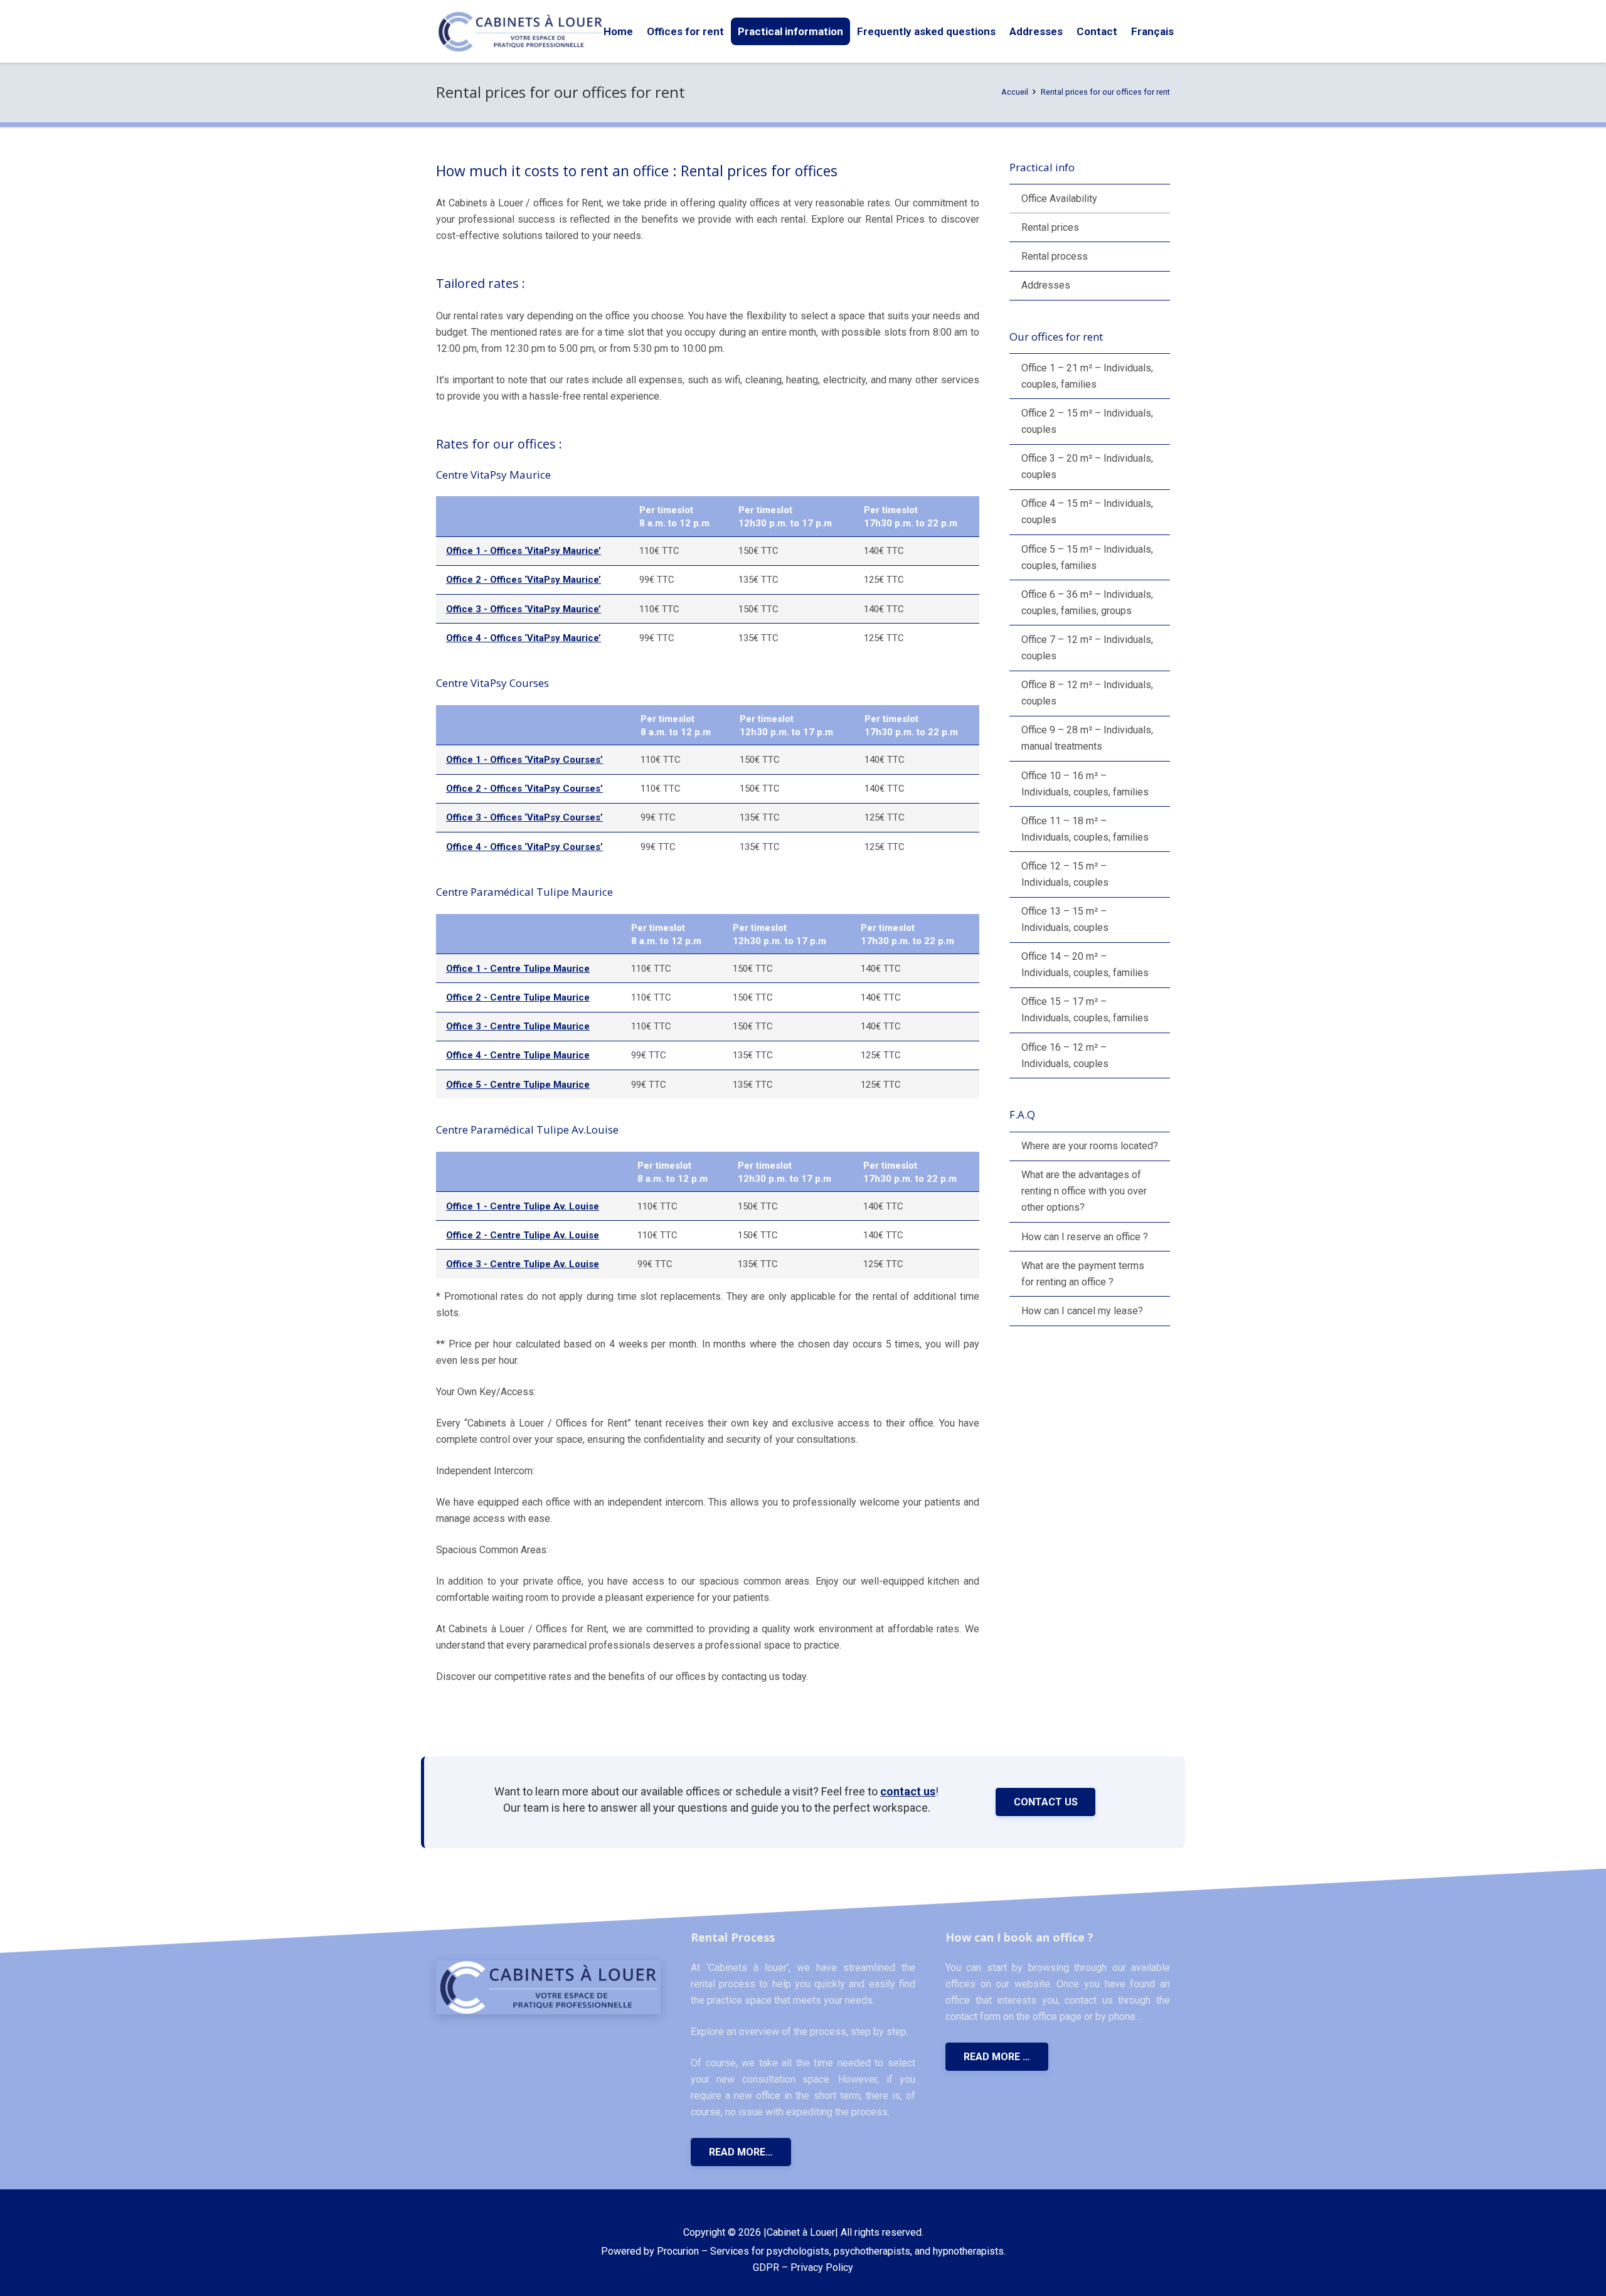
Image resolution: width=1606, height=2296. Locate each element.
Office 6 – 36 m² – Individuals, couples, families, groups (1087, 603)
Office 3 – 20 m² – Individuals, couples (1087, 466)
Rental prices (1050, 227)
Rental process (1055, 256)
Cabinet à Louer (801, 2232)
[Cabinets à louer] (548, 1987)
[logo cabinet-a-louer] (520, 32)
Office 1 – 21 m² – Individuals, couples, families (1087, 376)
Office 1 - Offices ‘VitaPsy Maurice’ (524, 551)
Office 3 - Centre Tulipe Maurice (518, 1026)
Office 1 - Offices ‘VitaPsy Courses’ (524, 760)
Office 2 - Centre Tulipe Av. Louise (523, 1235)
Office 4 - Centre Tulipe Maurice (518, 1055)
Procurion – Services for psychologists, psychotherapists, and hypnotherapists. (831, 2251)
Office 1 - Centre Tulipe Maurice (518, 969)
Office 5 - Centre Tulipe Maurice (518, 1085)
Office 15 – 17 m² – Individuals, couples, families (1085, 1010)
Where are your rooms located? (1090, 1146)
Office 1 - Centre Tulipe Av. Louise (523, 1206)
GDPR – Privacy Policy (803, 2267)
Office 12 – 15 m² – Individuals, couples (1065, 874)
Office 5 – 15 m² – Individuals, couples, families (1087, 557)
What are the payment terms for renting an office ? (1083, 1274)
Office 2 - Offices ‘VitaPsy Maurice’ (524, 580)
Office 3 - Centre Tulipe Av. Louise (523, 1264)
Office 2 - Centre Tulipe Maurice (518, 997)
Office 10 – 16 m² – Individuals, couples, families (1085, 784)
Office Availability (1059, 199)
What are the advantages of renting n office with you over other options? (1084, 1191)
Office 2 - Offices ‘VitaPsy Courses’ (524, 789)
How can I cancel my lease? (1082, 1311)
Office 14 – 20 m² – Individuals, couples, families (1085, 965)
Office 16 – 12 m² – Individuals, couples (1065, 1055)
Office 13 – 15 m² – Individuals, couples (1065, 919)
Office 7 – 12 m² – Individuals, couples (1087, 648)
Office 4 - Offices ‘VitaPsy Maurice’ (524, 638)
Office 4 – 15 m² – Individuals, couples (1087, 512)
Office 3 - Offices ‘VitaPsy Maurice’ (524, 609)
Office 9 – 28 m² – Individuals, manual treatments (1087, 738)
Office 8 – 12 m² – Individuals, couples (1087, 693)
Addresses (1046, 285)
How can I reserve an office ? (1085, 1237)
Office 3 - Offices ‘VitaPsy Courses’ (524, 817)
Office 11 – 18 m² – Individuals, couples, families (1085, 829)
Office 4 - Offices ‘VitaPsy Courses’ (524, 847)
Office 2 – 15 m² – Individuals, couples (1087, 421)
